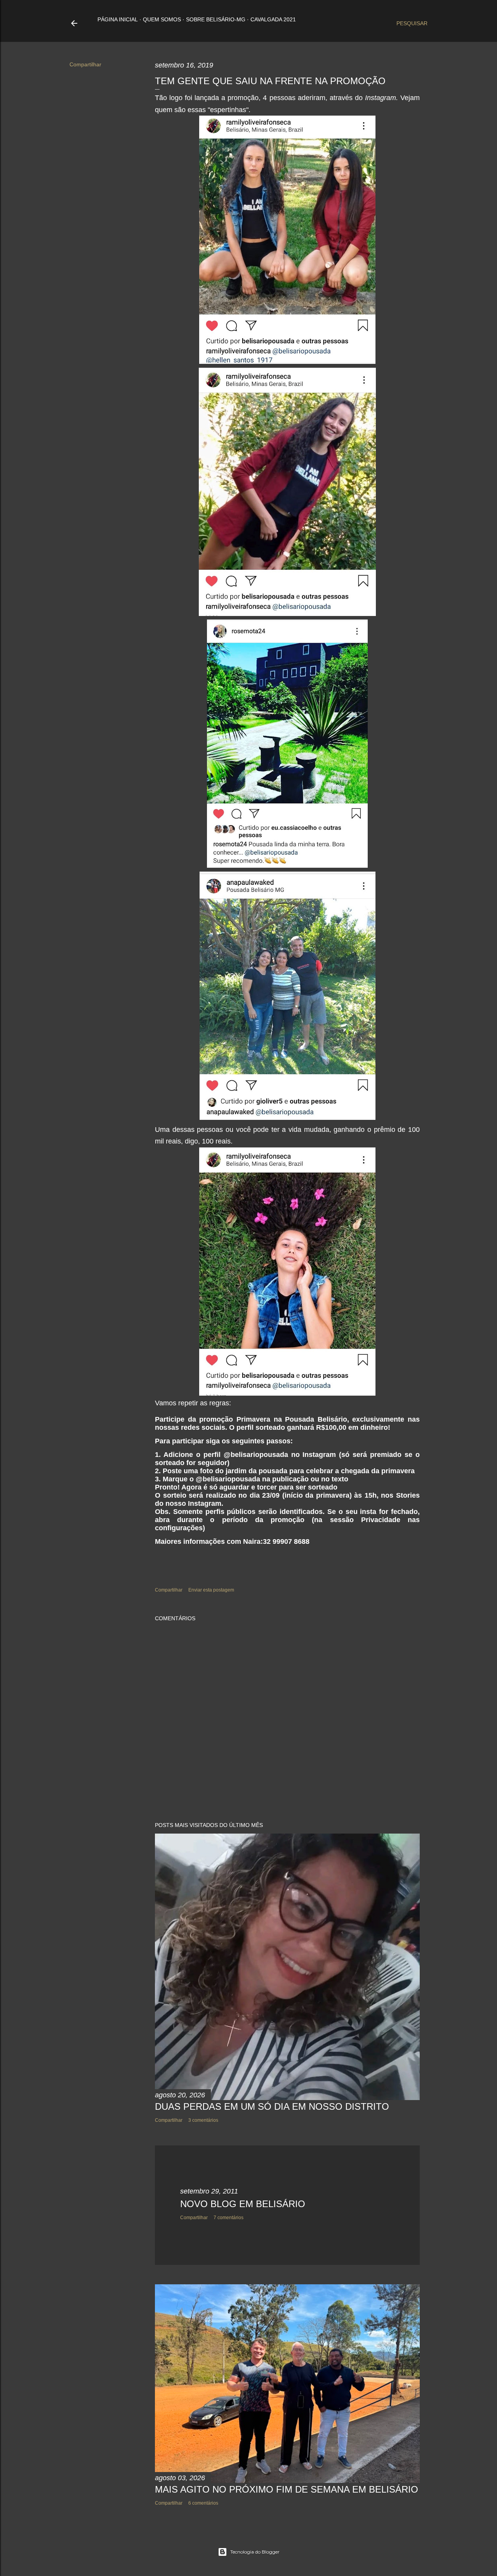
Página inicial (118, 19)
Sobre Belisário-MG (216, 19)
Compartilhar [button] (85, 64)
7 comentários (229, 2218)
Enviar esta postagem (211, 1590)
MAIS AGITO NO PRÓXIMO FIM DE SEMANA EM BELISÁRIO (287, 2489)
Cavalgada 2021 (273, 19)
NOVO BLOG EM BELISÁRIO (243, 2204)
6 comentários (203, 2503)
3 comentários (203, 2120)
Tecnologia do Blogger (255, 2552)
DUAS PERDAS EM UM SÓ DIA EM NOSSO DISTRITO (272, 2106)
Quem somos (162, 19)
